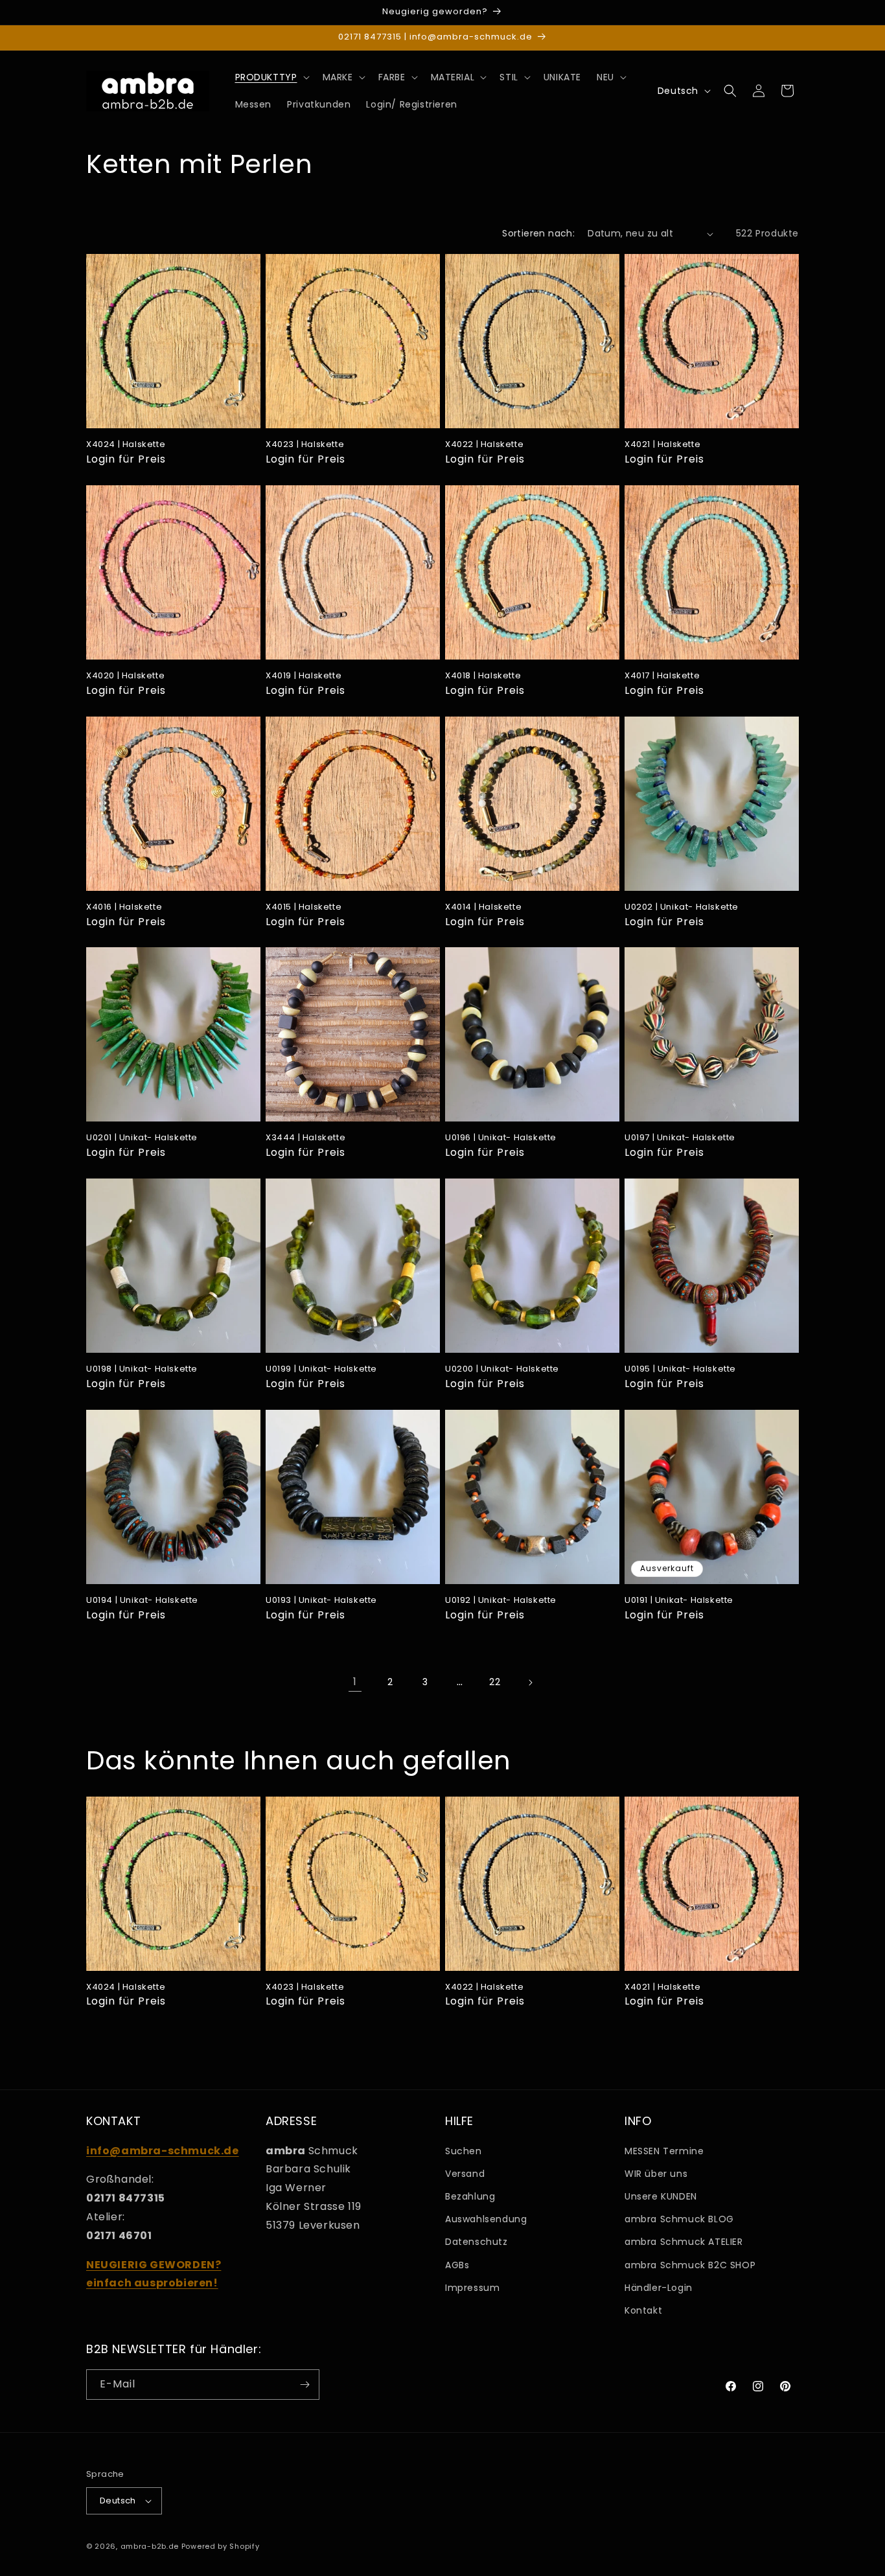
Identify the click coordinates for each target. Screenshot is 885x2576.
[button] (271, 77)
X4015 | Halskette (304, 907)
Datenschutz (477, 2242)
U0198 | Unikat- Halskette (142, 1369)
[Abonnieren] (305, 2385)
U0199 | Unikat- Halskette (321, 1369)
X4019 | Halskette (304, 676)
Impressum (472, 2288)
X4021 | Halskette (662, 445)
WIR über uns (656, 2174)
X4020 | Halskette (125, 676)
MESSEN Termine (664, 2151)
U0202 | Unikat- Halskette (682, 907)
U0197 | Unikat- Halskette (680, 1138)
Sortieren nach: (538, 233)
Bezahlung (470, 2196)
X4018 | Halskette (483, 676)
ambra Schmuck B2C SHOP (690, 2265)
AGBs (457, 2265)
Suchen (464, 2151)
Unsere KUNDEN (661, 2196)
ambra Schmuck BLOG (679, 2219)
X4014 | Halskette (483, 907)
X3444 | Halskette (305, 1138)
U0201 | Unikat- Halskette (142, 1138)
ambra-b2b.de (150, 2546)
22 (495, 1682)
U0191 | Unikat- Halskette (679, 1601)
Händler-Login (659, 2288)
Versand (465, 2174)
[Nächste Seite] (530, 1683)
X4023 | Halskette (305, 445)
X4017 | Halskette (662, 676)
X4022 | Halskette (484, 445)
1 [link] (355, 1682)
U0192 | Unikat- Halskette (501, 1601)
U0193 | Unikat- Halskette (321, 1601)
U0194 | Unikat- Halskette (142, 1601)
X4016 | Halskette (124, 907)
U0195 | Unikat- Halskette (680, 1369)
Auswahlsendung (486, 2219)
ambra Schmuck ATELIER (684, 2242)
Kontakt (643, 2310)
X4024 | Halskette (126, 445)
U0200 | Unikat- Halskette (502, 1369)
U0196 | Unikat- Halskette (501, 1138)
